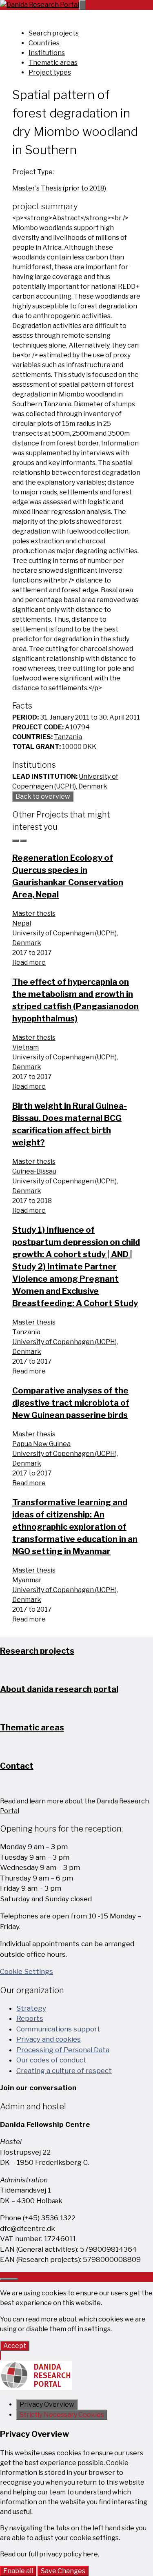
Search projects (54, 33)
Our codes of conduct (51, 2060)
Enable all (18, 2571)
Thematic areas (53, 63)
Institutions (47, 53)
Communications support (58, 2029)
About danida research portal (59, 1689)
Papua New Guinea (41, 1444)
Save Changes (63, 2571)
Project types (50, 72)
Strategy (31, 2008)
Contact (17, 1766)
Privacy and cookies (49, 2039)
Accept (15, 2346)
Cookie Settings (27, 1971)
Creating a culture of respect (64, 2071)
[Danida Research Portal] (40, 5)
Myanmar (27, 1580)
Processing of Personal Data (63, 2050)
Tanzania (68, 737)
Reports (30, 2018)
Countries (44, 43)
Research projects (37, 1651)
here (90, 2554)
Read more (29, 962)
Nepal (22, 923)
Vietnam (25, 1047)
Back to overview (43, 796)
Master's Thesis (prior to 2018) (59, 188)
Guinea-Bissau (34, 1171)
